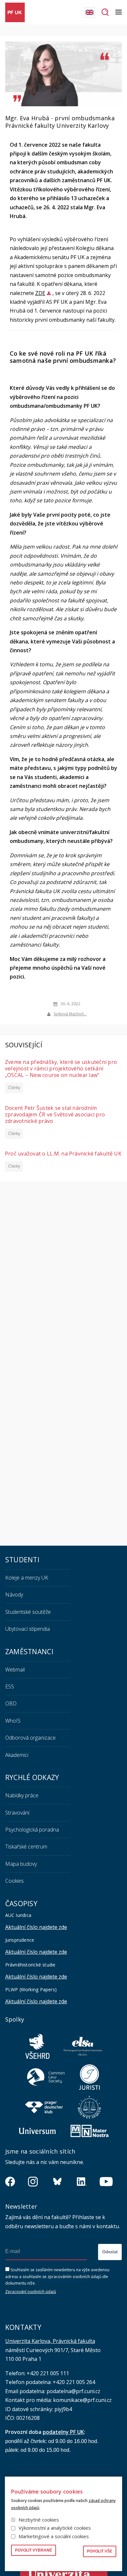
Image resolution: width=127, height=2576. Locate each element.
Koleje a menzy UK (27, 1578)
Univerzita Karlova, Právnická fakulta (50, 2341)
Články (14, 1088)
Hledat (105, 12)
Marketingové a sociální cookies (54, 2536)
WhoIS (13, 1721)
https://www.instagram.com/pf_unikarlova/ (33, 2182)
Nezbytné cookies (39, 2520)
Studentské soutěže (28, 1612)
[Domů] (15, 12)
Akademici (17, 1755)
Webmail (15, 1670)
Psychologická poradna (32, 1830)
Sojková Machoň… (70, 1014)
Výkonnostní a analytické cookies (55, 2528)
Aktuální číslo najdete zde (36, 1927)
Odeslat (110, 2252)
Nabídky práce (22, 1795)
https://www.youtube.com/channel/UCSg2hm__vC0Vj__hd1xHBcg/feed (106, 2182)
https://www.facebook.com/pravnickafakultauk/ (10, 2182)
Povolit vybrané (34, 2550)
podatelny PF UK (63, 2432)
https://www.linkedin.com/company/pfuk (82, 2182)
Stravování (17, 1813)
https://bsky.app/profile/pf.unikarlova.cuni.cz (57, 2182)
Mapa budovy (21, 1864)
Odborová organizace (30, 1738)
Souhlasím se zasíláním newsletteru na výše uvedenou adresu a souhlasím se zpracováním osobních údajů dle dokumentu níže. (57, 2276)
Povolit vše (100, 2551)
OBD (11, 1703)
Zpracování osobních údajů (31, 2292)
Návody (14, 1595)
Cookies (14, 1881)
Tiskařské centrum (26, 1847)
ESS (10, 1686)
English (90, 12)
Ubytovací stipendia (28, 1629)
